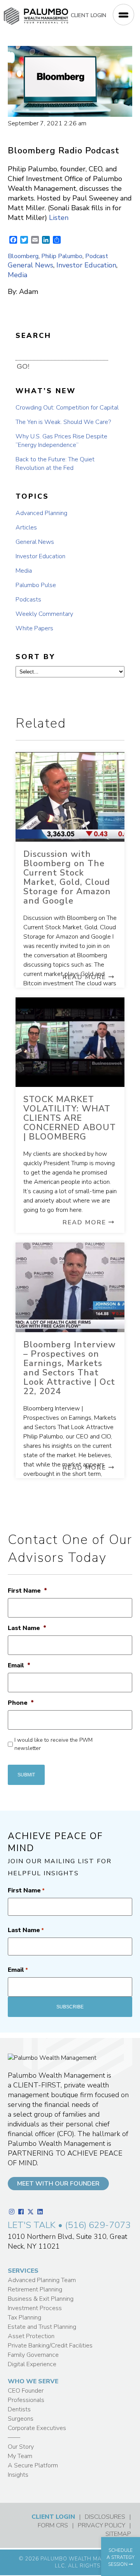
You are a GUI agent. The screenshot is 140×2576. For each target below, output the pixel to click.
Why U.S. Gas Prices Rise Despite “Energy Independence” (61, 441)
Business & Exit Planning (41, 2299)
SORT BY (35, 657)
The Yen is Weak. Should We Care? (63, 422)
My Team (20, 2456)
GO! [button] (23, 366)
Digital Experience (32, 2364)
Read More (86, 977)
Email (19, 1666)
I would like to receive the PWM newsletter (53, 1744)
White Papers (34, 628)
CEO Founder (26, 2391)
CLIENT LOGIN (88, 15)
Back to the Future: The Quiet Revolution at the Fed (55, 464)
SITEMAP (118, 2534)
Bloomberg (23, 256)
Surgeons (21, 2419)
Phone (21, 1703)
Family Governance (33, 2355)
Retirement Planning (35, 2289)
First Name (27, 1591)
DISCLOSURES (105, 2517)
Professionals (26, 2400)
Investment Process (35, 2308)
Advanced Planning (41, 513)
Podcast (97, 256)
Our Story (21, 2447)
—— (14, 2437)
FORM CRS (53, 2525)
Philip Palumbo (62, 256)
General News (31, 265)
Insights (18, 2475)
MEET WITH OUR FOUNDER (58, 2184)
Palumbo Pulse (36, 585)
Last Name (27, 1628)
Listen (59, 218)
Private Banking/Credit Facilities (50, 2346)
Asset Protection (31, 2336)
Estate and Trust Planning (42, 2327)
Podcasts (28, 600)
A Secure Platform (33, 2465)
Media (17, 275)
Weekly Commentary (44, 614)
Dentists (19, 2409)
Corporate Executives (37, 2428)
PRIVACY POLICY (101, 2525)
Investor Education (86, 265)
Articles (26, 528)
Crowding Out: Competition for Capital (67, 408)
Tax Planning (24, 2318)
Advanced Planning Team (42, 2280)
